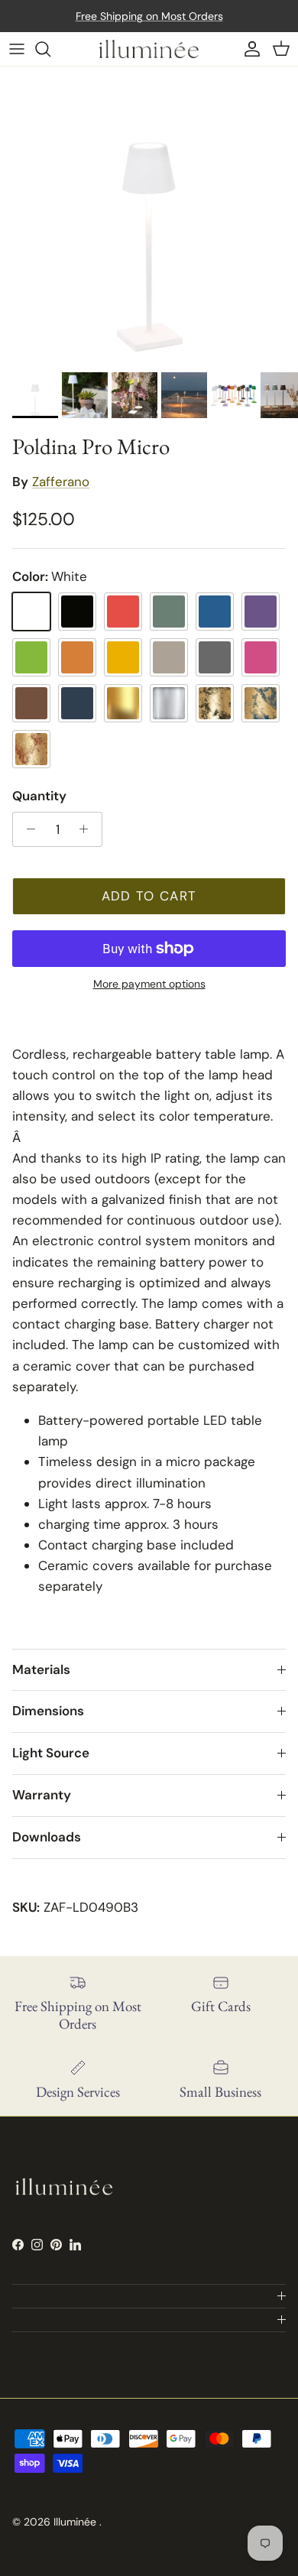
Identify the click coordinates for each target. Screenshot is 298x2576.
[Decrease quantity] (27, 829)
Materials (41, 1669)
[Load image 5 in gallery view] (149, 216)
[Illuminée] (149, 49)
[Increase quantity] (88, 829)
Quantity (39, 796)
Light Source (51, 1753)
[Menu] (17, 49)
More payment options (149, 984)
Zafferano (61, 482)
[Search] (50, 49)
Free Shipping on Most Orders (149, 16)
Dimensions (48, 1711)
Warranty (42, 1795)
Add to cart (149, 896)
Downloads (47, 1837)
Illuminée (76, 2522)
